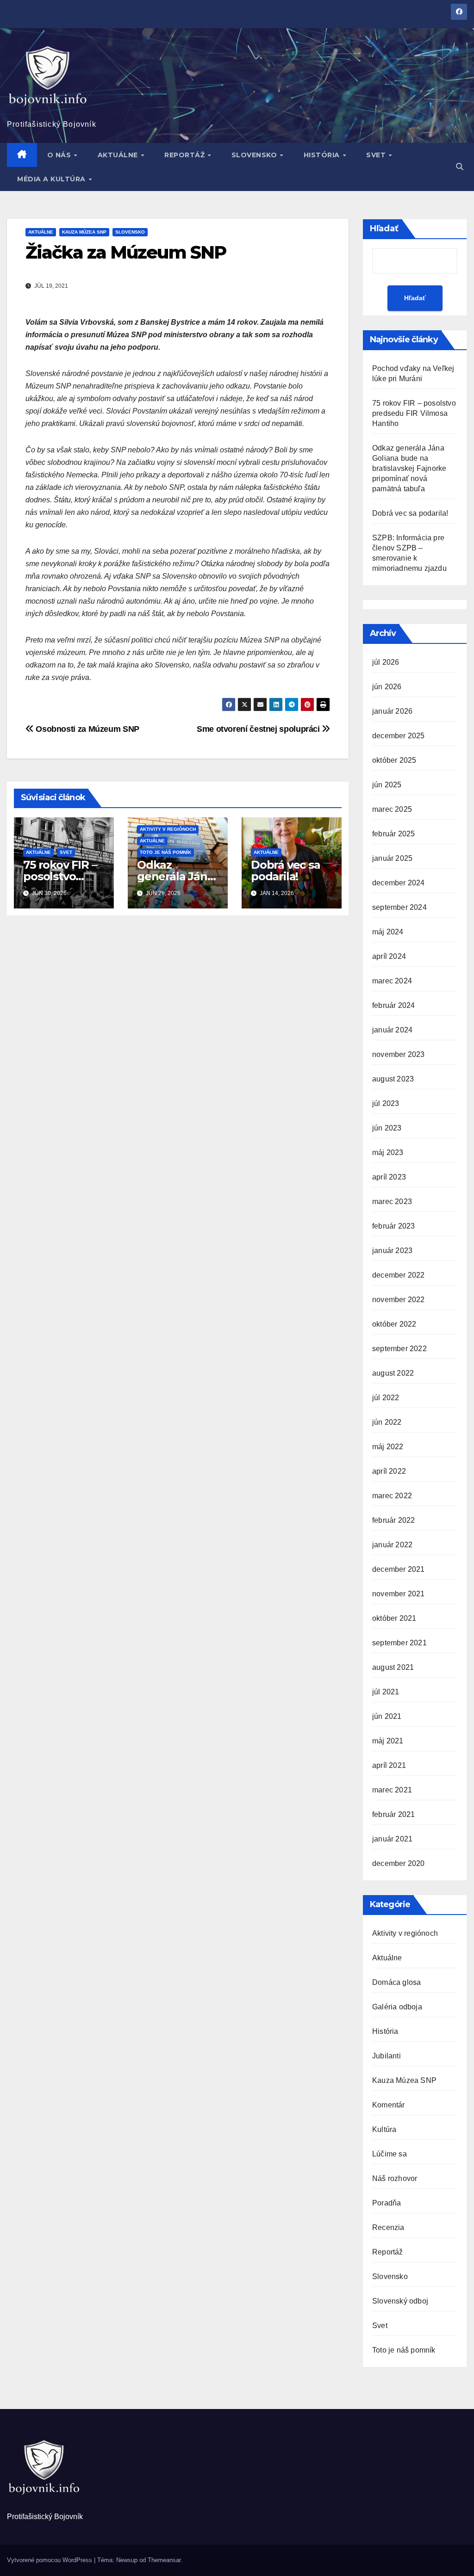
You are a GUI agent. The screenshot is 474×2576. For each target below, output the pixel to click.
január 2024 (392, 1030)
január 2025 (392, 858)
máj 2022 (388, 1447)
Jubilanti (387, 2056)
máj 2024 (388, 932)
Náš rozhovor (395, 2178)
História (323, 155)
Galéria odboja (397, 2007)
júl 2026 (386, 662)
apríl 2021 (389, 1765)
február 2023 (393, 1226)
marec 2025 (392, 809)
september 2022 (399, 1349)
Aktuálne (119, 155)
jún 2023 (387, 1128)
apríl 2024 (389, 956)
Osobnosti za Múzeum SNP (87, 729)
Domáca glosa (396, 1982)
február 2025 (393, 834)
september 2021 (399, 1643)
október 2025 (394, 760)
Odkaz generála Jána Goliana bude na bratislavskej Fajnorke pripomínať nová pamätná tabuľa (409, 468)
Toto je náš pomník (165, 852)
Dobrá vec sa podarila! (286, 871)
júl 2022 (386, 1398)
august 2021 (393, 1667)
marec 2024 (392, 981)
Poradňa (387, 2203)
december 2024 (399, 883)
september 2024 (399, 907)
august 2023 (393, 1079)
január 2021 (392, 1839)
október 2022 (394, 1324)
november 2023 (399, 1054)
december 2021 (399, 1569)
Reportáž (186, 155)
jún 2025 (387, 785)
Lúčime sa (390, 2154)
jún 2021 (387, 1716)
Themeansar (164, 2560)
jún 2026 (387, 687)
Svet (377, 155)
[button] (460, 167)
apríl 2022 (389, 1471)
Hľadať (384, 229)
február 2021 (393, 1814)
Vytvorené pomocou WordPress (50, 2560)
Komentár (389, 2105)
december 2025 (399, 736)
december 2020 (399, 1863)
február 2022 (393, 1520)
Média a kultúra (52, 179)
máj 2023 (388, 1152)
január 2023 (392, 1251)
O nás (60, 155)
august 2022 (393, 1373)
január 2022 (392, 1545)
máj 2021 (388, 1741)
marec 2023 (392, 1202)
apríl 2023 (389, 1177)
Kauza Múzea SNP (84, 232)
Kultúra (384, 2129)
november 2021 (399, 1594)
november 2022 (399, 1300)
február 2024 (393, 1005)
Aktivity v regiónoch (168, 829)
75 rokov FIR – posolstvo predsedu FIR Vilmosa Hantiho (414, 413)
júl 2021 (386, 1692)
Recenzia (388, 2227)
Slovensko (255, 155)
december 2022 (399, 1275)
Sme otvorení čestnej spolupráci (259, 729)
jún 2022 (387, 1422)
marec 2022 (392, 1496)
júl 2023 (386, 1103)
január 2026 (392, 711)
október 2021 (394, 1618)
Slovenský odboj (400, 2301)
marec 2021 (392, 1790)
